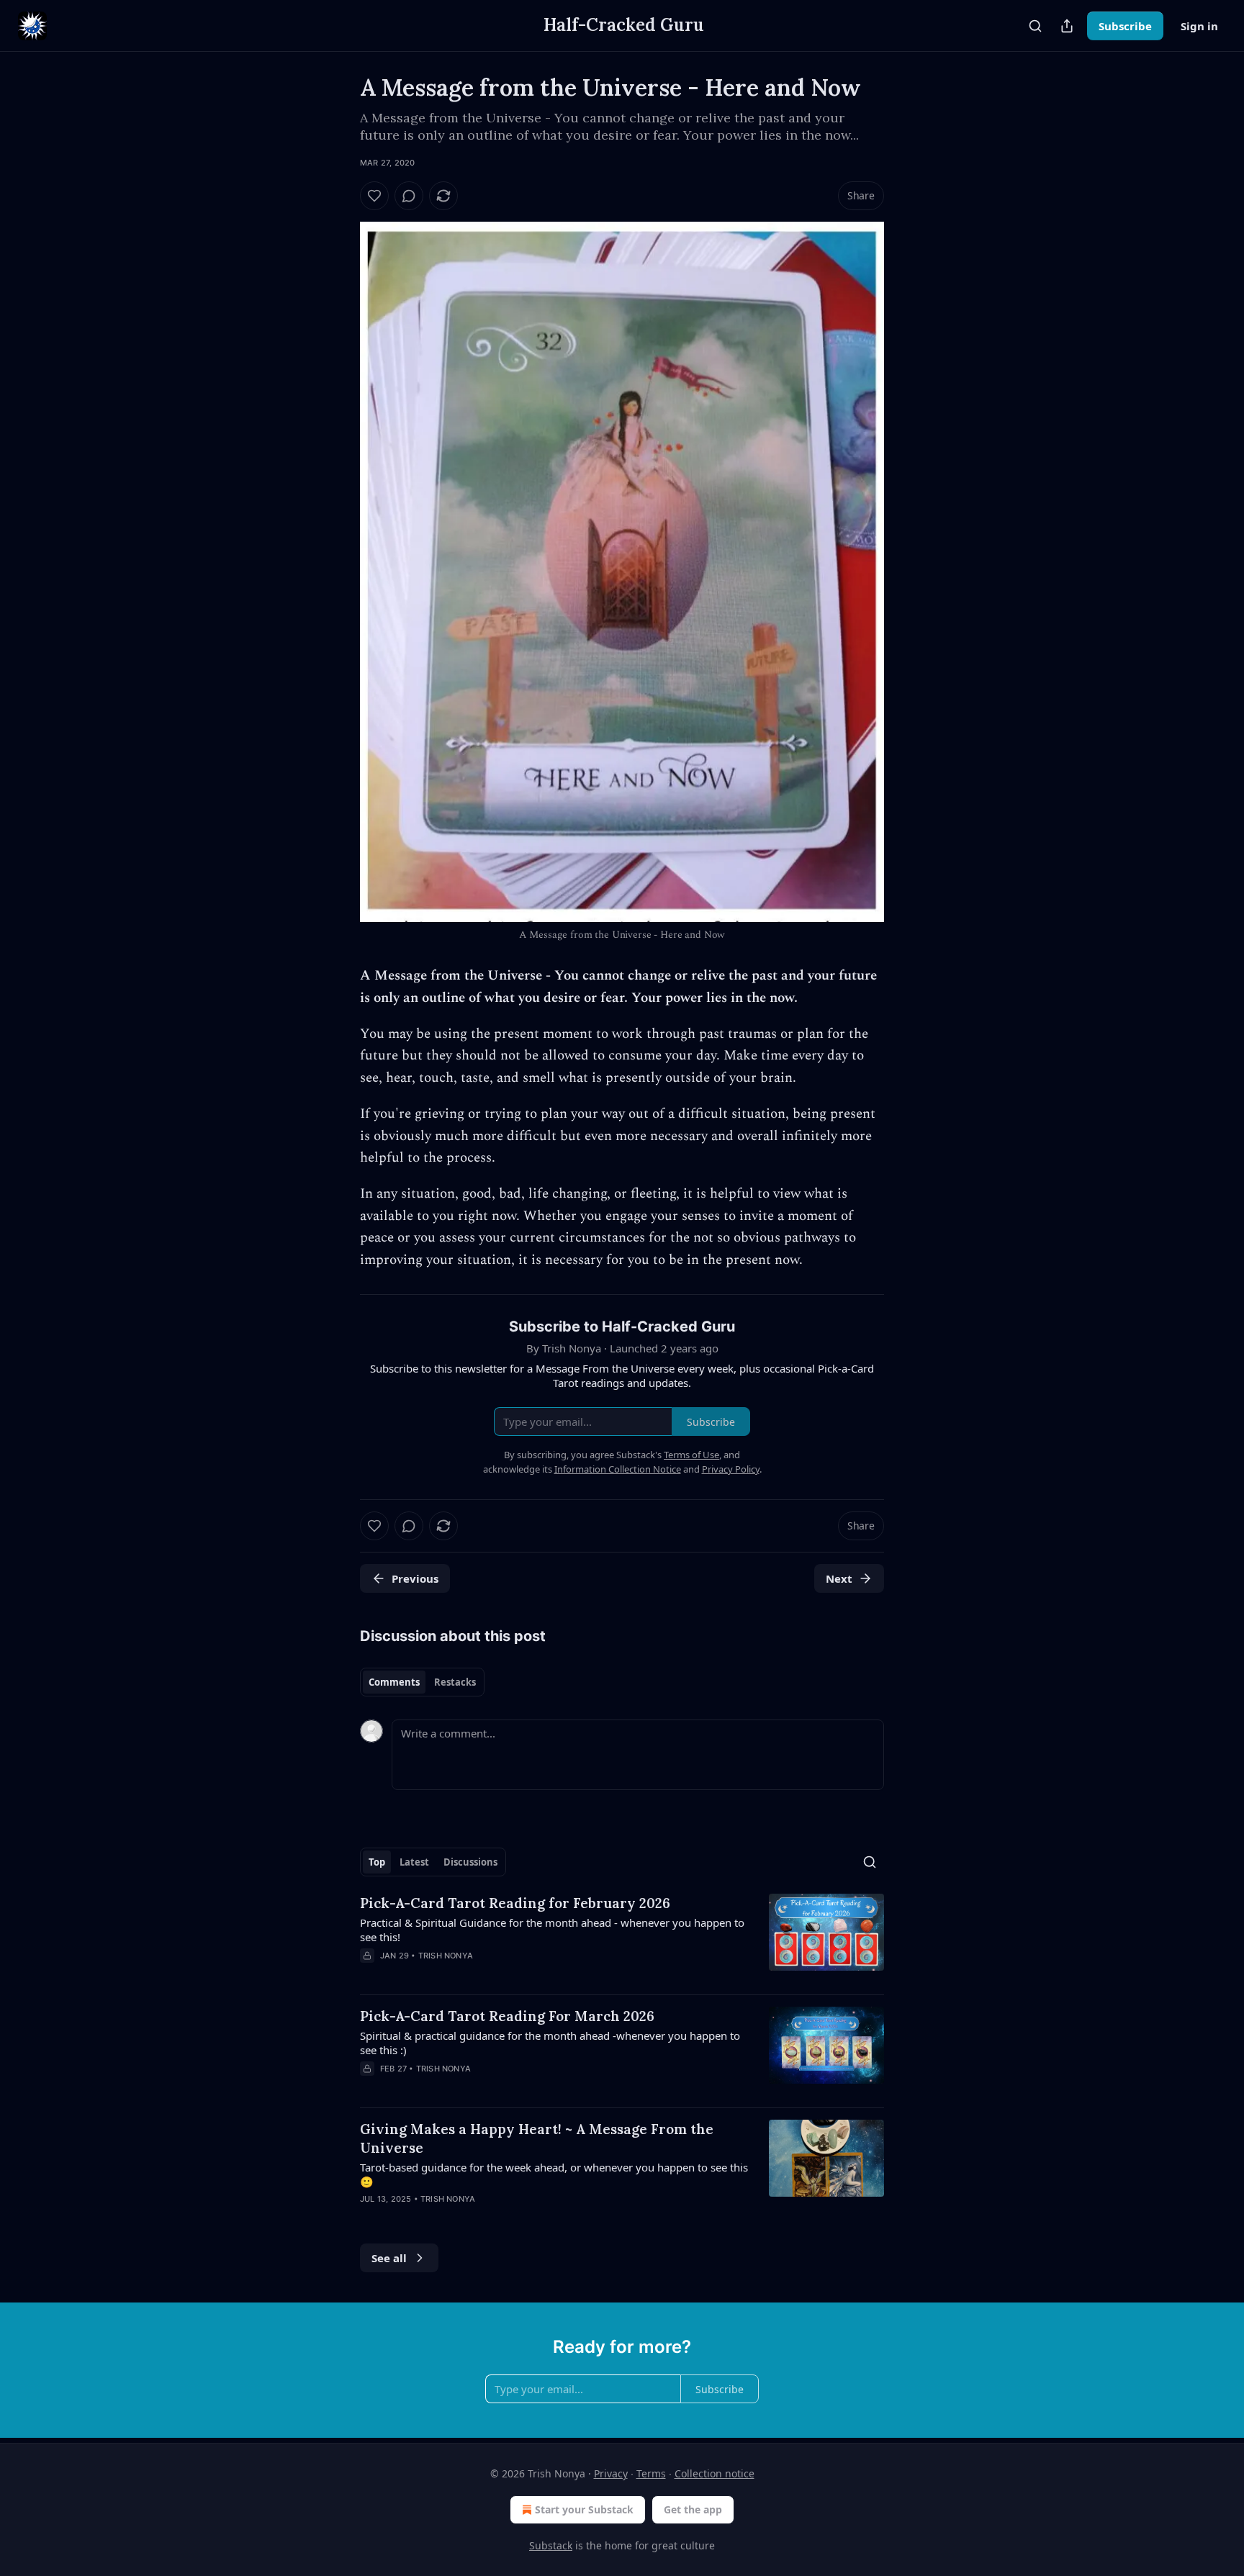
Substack (551, 2545)
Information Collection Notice (618, 1469)
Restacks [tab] (455, 1682)
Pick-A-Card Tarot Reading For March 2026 (507, 2016)
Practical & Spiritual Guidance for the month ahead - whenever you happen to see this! (552, 1930)
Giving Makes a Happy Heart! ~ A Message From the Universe (537, 2138)
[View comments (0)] (409, 196)
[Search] (1035, 26)
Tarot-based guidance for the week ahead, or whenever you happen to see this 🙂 (554, 2174)
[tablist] (422, 1682)
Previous (415, 1578)
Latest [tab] (414, 1862)
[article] (622, 1938)
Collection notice (715, 2473)
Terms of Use (691, 1455)
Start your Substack (584, 2509)
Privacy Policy (731, 1469)
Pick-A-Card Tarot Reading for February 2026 (515, 1903)
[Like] (374, 196)
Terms (651, 2473)
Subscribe (1125, 26)
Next (839, 1578)
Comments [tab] (394, 1682)
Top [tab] (377, 1862)
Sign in (1199, 26)
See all (389, 2258)
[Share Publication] (1067, 26)
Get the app (693, 2509)
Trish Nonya (446, 1956)
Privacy (611, 2473)
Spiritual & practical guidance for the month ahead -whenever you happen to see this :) (550, 2043)
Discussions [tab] (470, 1862)
